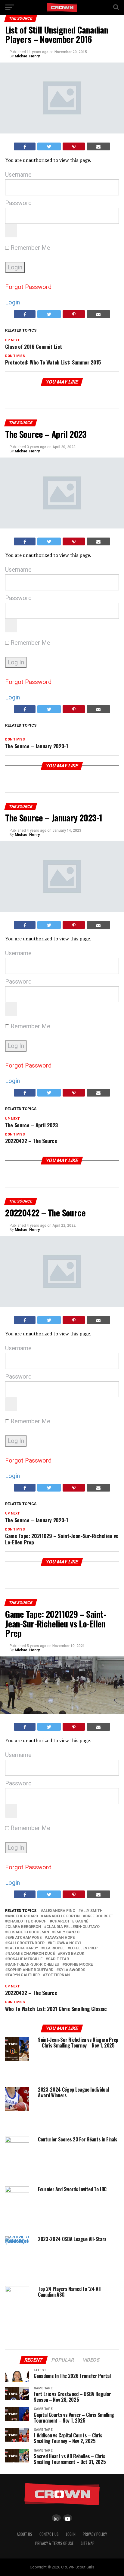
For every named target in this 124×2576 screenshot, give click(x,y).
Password (18, 203)
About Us (25, 2534)
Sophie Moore (79, 1965)
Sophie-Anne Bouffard (30, 1970)
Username (18, 175)
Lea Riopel (54, 1948)
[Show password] (11, 231)
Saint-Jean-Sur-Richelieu (33, 1965)
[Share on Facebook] (25, 146)
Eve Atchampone (25, 1938)
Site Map (88, 2543)
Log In (71, 2534)
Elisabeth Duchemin (28, 1932)
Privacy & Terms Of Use (54, 2543)
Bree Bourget (99, 1916)
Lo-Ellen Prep (84, 1948)
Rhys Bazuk (72, 1954)
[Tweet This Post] (49, 146)
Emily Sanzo (67, 1932)
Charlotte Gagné (70, 1921)
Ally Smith (92, 1911)
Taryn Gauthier (24, 1975)
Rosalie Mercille (25, 1959)
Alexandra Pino (59, 1911)
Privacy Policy (95, 2534)
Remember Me (30, 248)
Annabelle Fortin (62, 1916)
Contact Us (49, 2534)
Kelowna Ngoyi (65, 1943)
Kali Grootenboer (26, 1943)
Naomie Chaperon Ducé (31, 1954)
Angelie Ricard (23, 1916)
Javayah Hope (61, 1938)
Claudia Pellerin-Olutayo (73, 1927)
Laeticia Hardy (23, 1948)
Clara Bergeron (24, 1927)
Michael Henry (27, 56)
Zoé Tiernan (57, 1975)
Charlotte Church (27, 1921)
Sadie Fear (58, 1959)
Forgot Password (28, 287)
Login (12, 302)
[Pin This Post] (74, 146)
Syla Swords (72, 1970)
